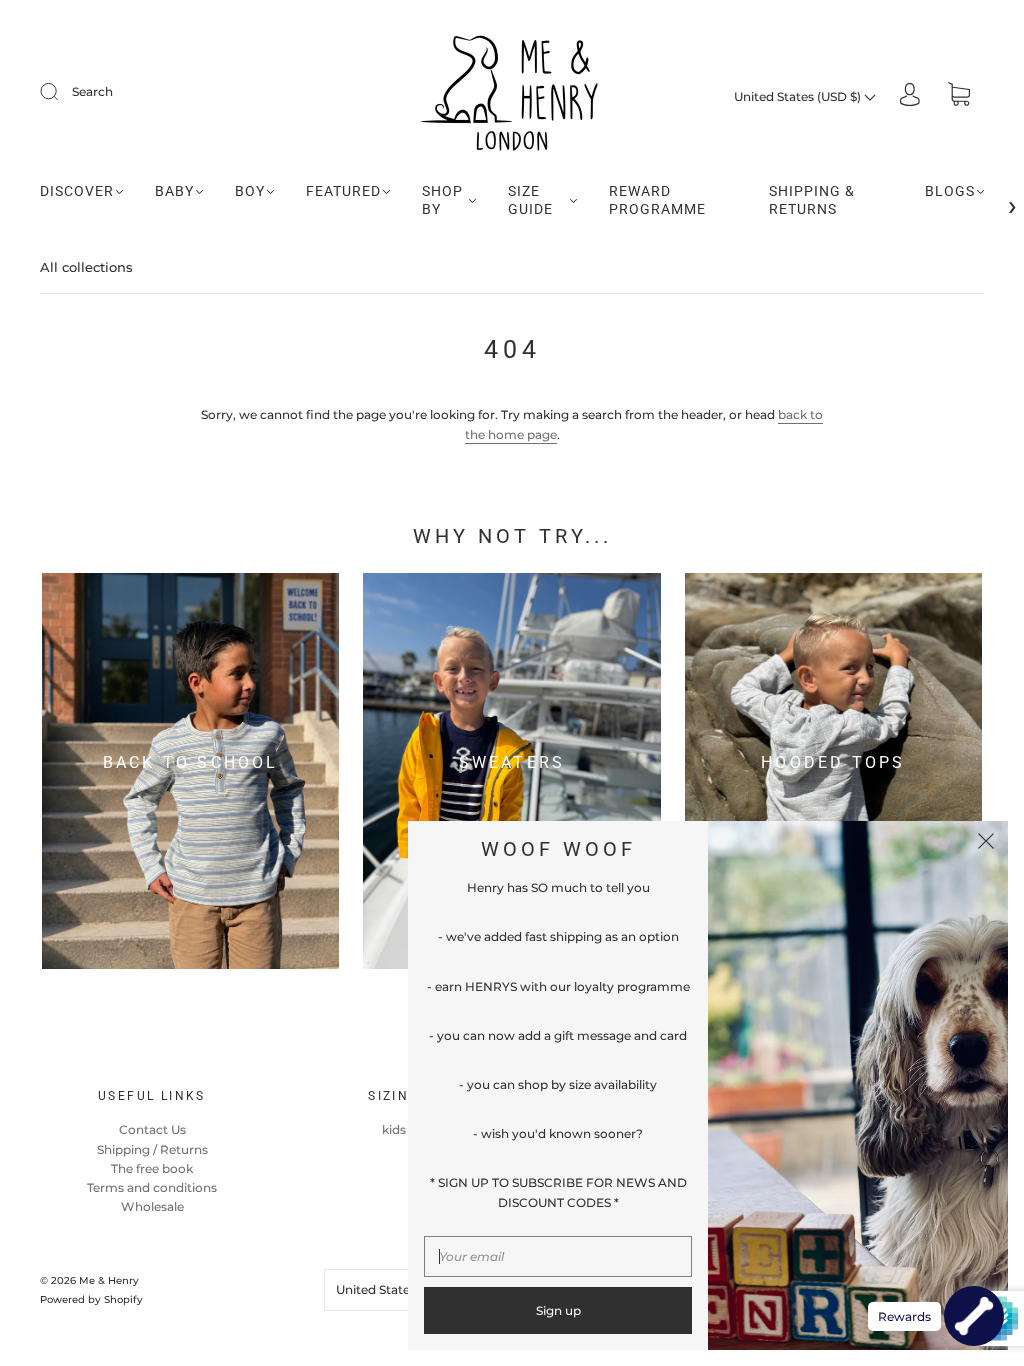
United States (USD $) (799, 96)
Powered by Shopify (91, 1299)
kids (394, 1129)
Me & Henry (109, 1280)
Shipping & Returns (812, 200)
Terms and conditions (152, 1187)
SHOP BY (442, 200)
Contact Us (152, 1129)
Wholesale (152, 1206)
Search (92, 91)
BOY (250, 191)
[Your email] (558, 1256)
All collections (86, 267)
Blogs (950, 191)
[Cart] (959, 96)
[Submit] (62, 92)
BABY (174, 191)
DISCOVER (77, 191)
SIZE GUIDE (530, 200)
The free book (152, 1168)
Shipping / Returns (152, 1149)
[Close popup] (986, 843)
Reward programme (657, 200)
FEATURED (343, 191)
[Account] (910, 96)
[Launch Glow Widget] (974, 1316)
